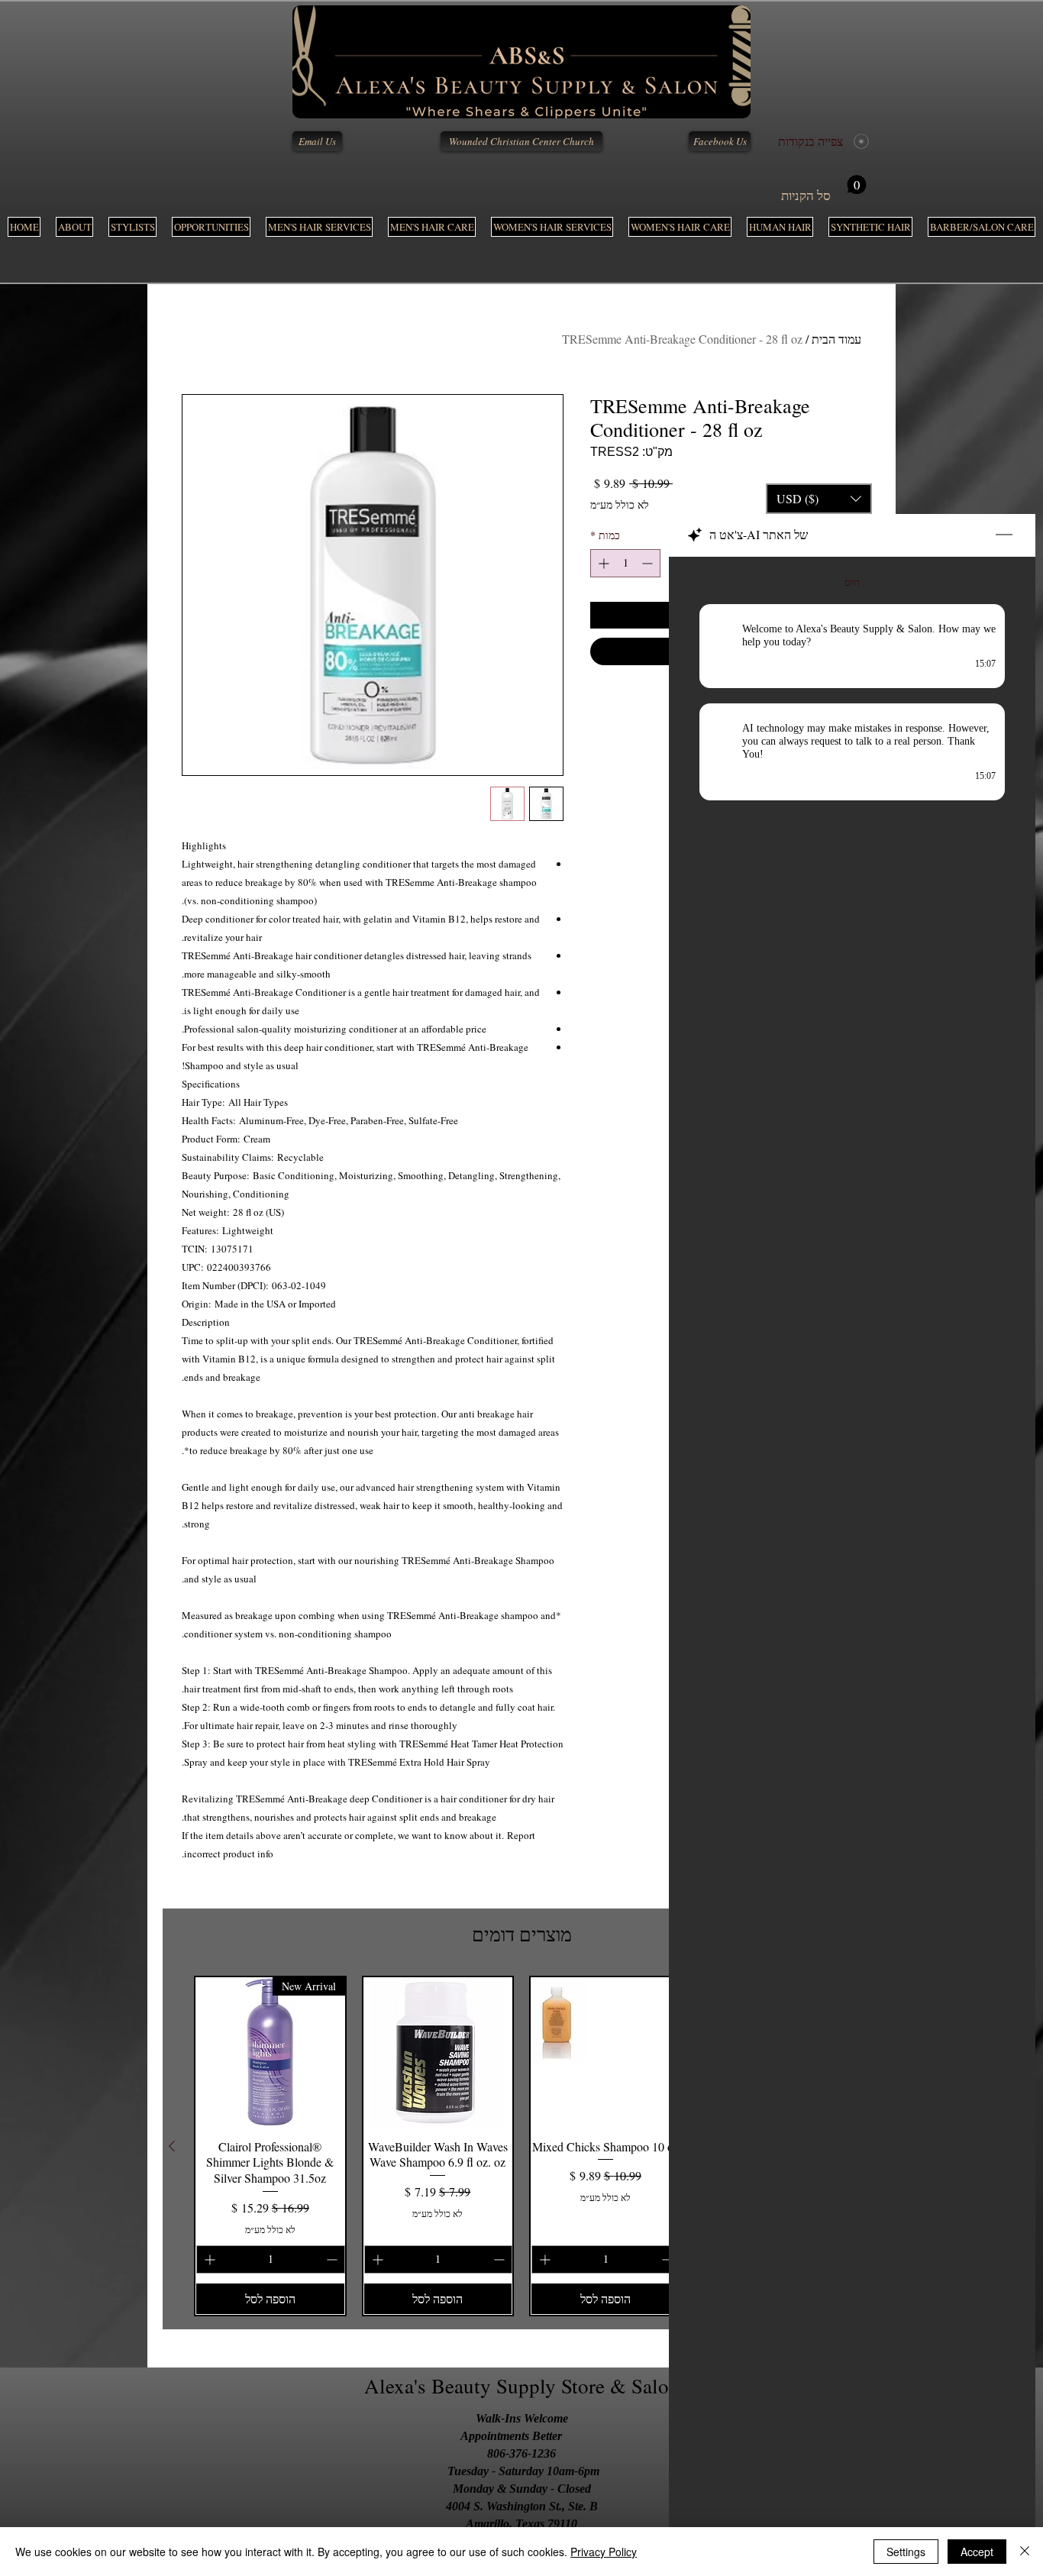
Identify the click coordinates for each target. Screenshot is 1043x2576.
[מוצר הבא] (172, 2146)
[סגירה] (1025, 2552)
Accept (977, 2552)
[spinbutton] (625, 563)
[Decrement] (649, 563)
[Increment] (602, 563)
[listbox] (819, 499)
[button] (319, 227)
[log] (852, 1529)
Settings (906, 2552)
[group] (521, 2146)
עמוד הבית (836, 339)
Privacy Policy (604, 2552)
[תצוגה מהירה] (605, 2052)
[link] (824, 189)
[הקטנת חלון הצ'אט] (1004, 535)
